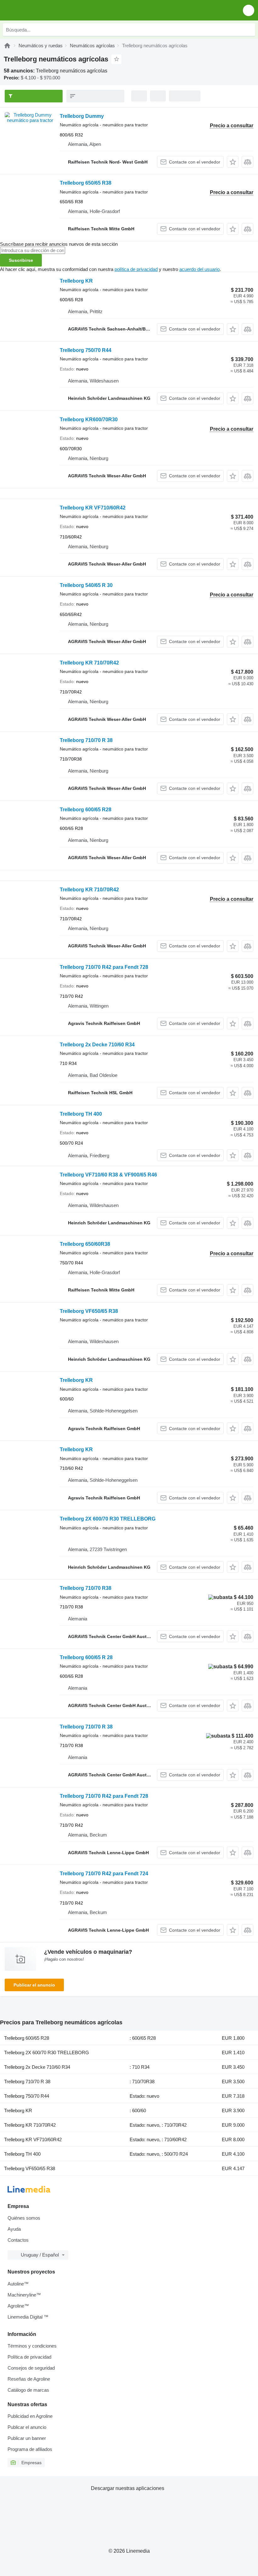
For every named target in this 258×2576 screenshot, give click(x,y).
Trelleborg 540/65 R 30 (86, 585)
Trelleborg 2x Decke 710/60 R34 (97, 1045)
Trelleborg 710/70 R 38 (86, 740)
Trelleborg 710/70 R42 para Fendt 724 (104, 1874)
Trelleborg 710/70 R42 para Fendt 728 (104, 967)
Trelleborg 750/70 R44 (86, 350)
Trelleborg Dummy (82, 116)
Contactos (18, 2240)
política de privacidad (136, 269)
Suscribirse (21, 260)
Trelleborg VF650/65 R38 (89, 1311)
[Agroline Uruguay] (41, 10)
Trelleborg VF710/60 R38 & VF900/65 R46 (108, 1175)
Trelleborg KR (76, 281)
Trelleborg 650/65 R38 (86, 183)
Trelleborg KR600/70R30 (89, 420)
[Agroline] (7, 46)
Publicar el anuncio (34, 1985)
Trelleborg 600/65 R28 (86, 810)
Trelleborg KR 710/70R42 (89, 663)
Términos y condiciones (32, 2346)
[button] (249, 10)
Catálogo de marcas (28, 2390)
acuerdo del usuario (199, 269)
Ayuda (14, 2229)
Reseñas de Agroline (29, 2379)
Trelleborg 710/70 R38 (86, 1588)
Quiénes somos (24, 2218)
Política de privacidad (29, 2357)
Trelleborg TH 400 (81, 1114)
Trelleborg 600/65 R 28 (86, 1657)
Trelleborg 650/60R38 (85, 1244)
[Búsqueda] (249, 30)
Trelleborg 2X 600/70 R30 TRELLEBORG (108, 1519)
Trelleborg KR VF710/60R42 (93, 508)
